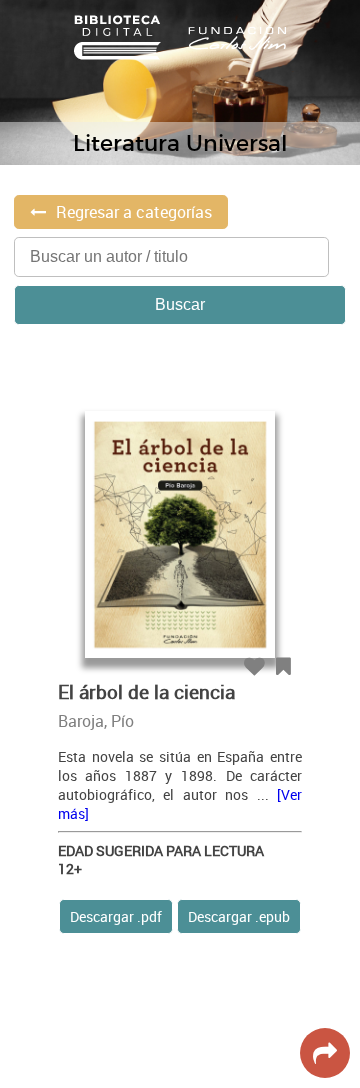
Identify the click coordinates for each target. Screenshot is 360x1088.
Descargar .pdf (116, 916)
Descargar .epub (239, 916)
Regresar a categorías (134, 212)
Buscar (180, 304)
